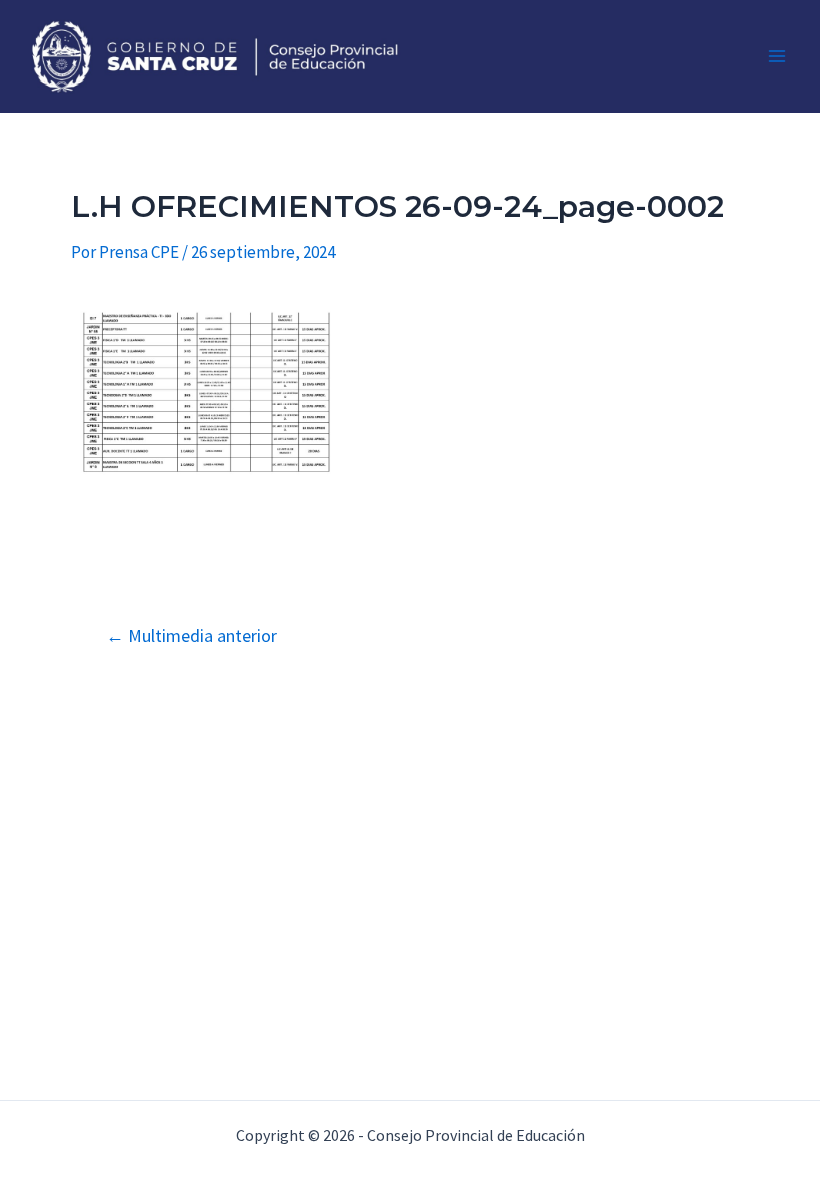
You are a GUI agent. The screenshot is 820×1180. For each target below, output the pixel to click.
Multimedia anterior (191, 636)
